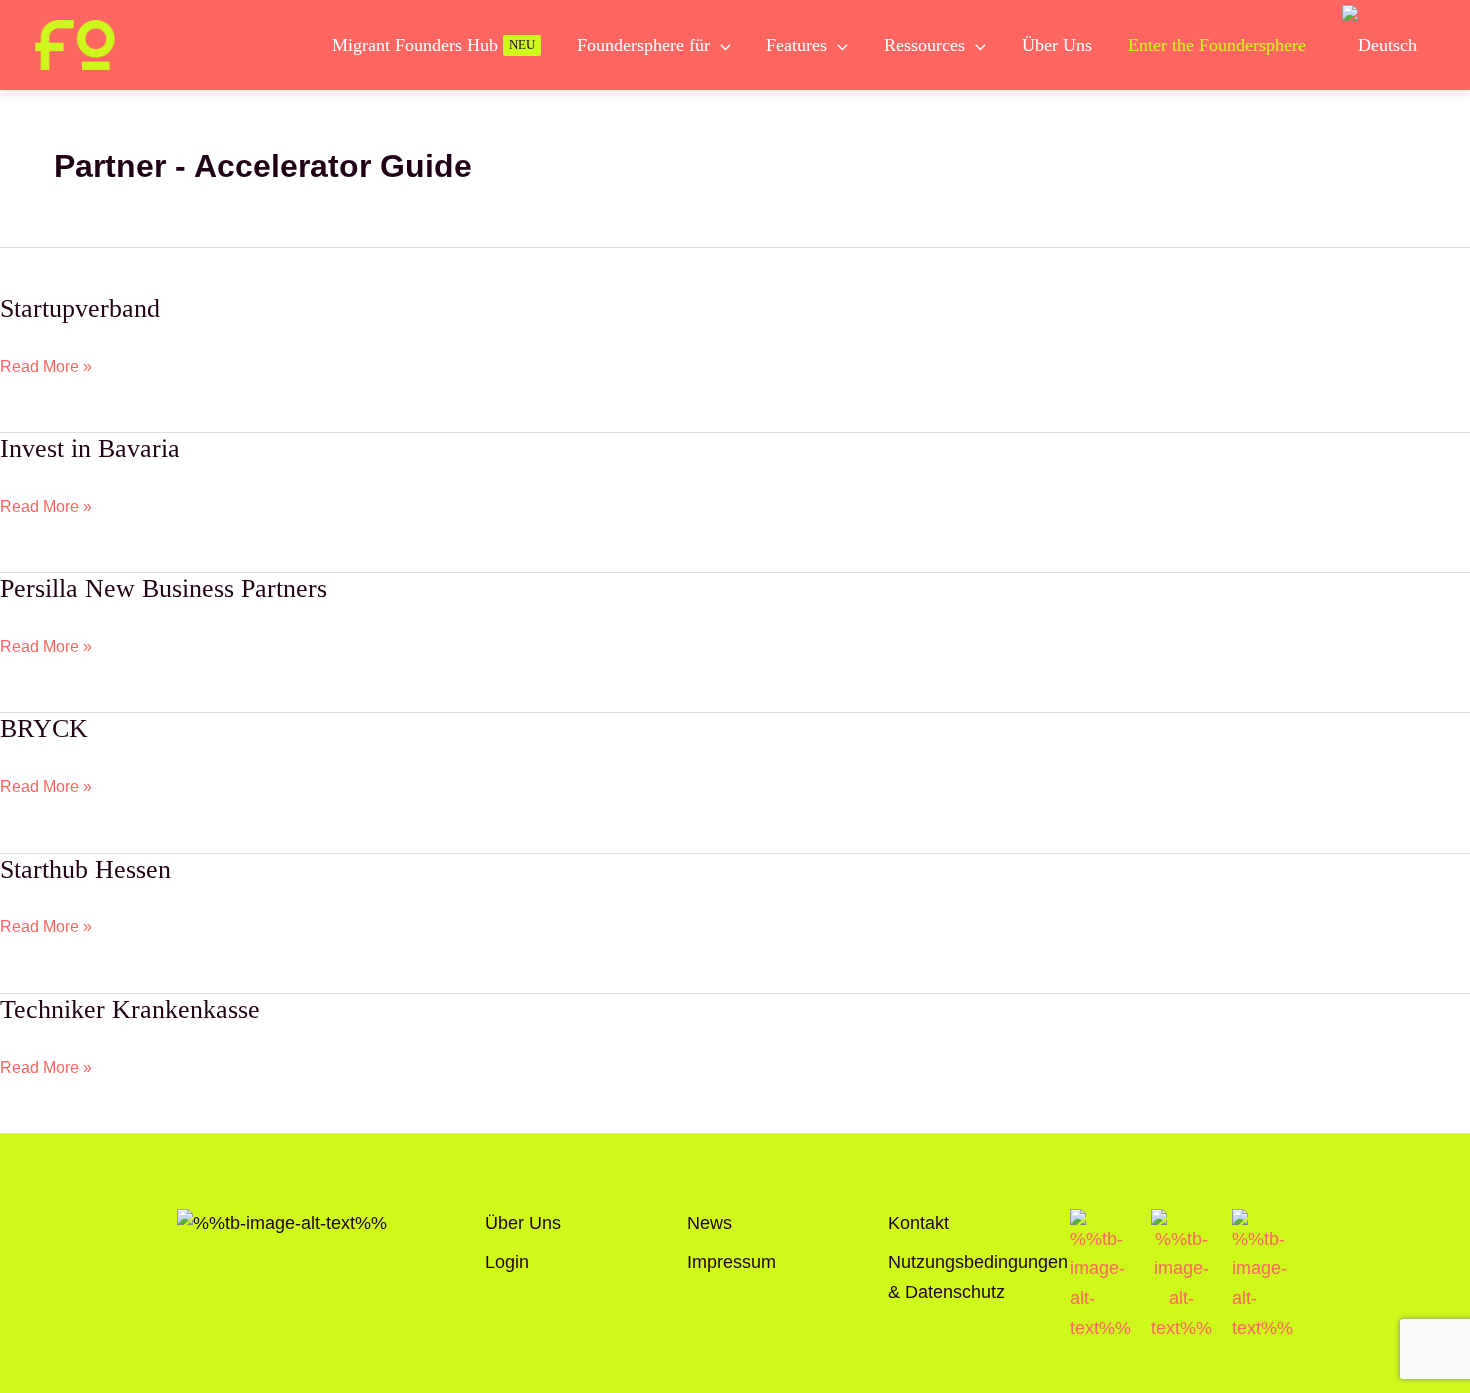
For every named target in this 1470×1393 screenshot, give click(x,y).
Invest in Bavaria (90, 448)
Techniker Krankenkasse (130, 1009)
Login (507, 1262)
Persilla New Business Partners (163, 588)
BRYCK (44, 728)
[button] (720, 45)
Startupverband (80, 308)
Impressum (731, 1262)
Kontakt (918, 1223)
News (709, 1223)
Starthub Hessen (85, 869)
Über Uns (523, 1223)
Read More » (46, 366)
